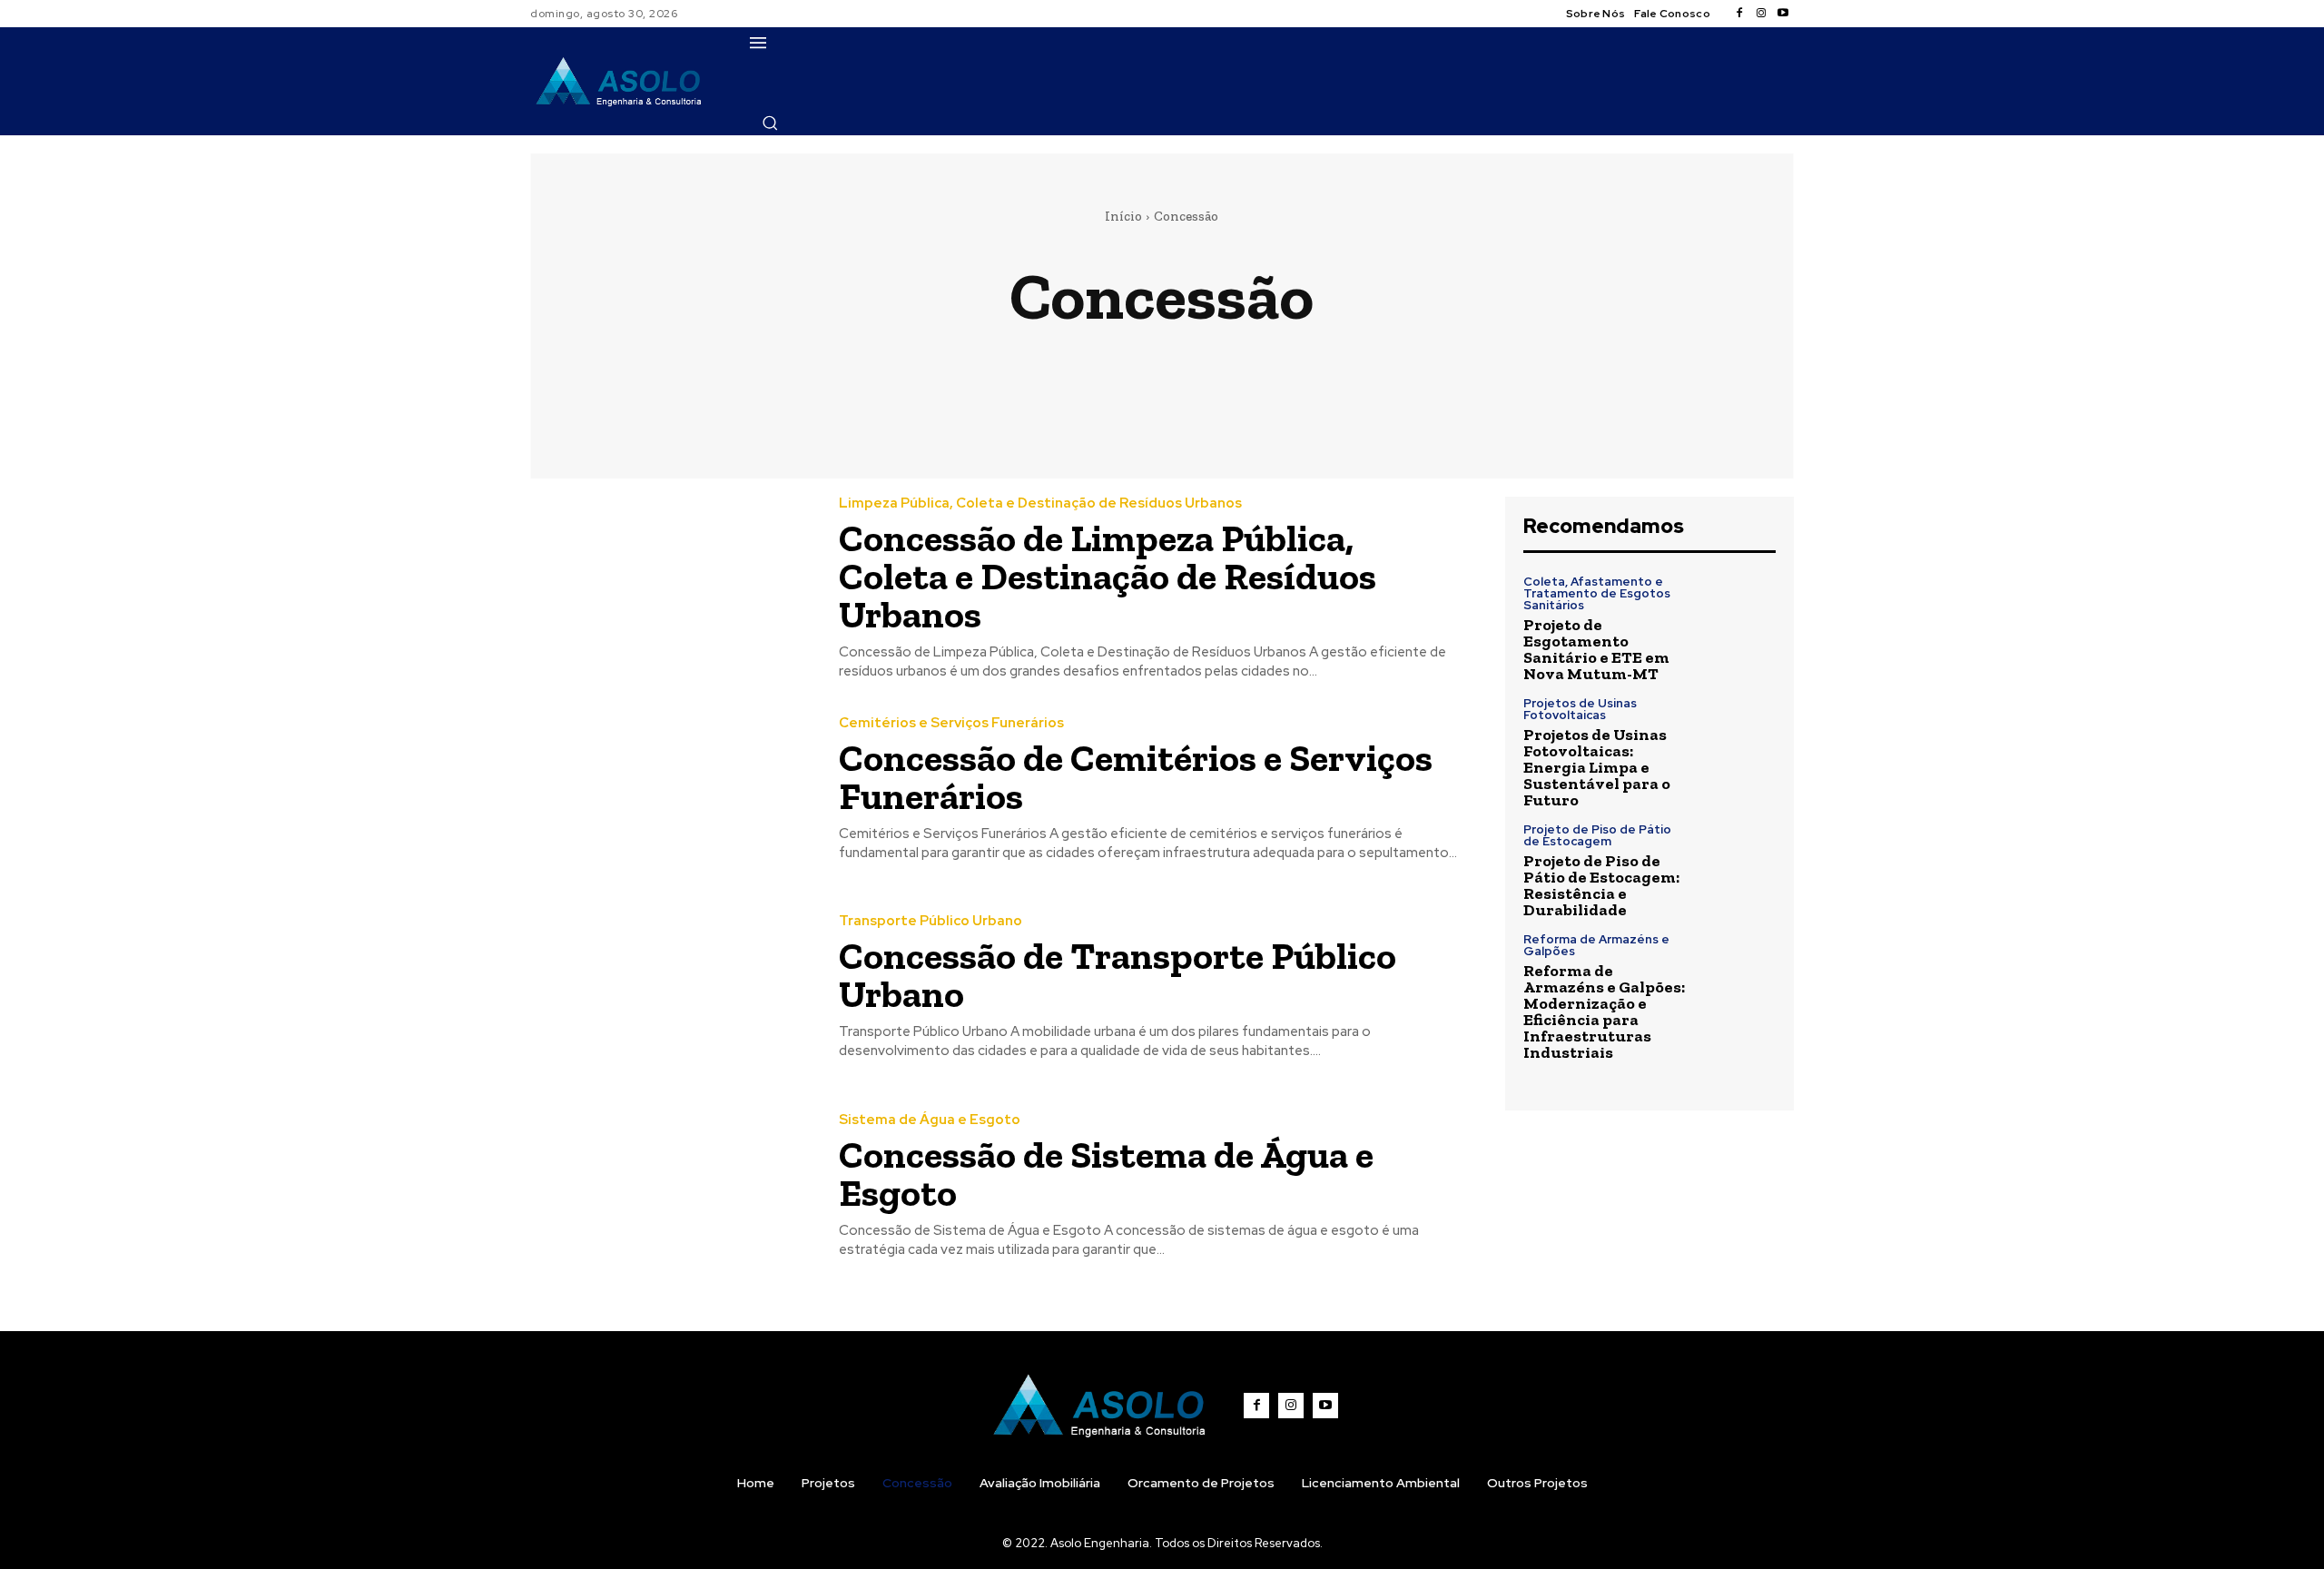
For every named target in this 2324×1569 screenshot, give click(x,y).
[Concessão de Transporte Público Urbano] (671, 988)
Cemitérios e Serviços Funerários (704, 359)
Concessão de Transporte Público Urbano (1118, 975)
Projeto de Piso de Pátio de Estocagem (1597, 835)
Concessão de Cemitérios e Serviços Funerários (1136, 777)
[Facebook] (1739, 14)
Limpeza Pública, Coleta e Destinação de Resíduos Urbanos (1067, 359)
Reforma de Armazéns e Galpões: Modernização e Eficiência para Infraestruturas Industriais (1604, 1011)
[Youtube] (1783, 14)
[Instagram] (1761, 14)
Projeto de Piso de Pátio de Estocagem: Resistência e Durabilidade (1601, 885)
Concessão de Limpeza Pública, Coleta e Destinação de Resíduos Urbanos (1108, 576)
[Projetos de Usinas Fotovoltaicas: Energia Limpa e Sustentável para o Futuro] (1738, 735)
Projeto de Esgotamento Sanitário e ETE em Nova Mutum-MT (1596, 649)
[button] (770, 123)
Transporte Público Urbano (1629, 359)
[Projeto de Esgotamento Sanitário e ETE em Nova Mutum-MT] (1738, 613)
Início (1123, 216)
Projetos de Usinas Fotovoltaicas (1580, 709)
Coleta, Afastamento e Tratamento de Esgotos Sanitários (1597, 593)
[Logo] (619, 81)
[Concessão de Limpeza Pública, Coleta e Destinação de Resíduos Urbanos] (671, 587)
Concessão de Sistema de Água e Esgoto (1106, 1174)
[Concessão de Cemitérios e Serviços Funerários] (671, 789)
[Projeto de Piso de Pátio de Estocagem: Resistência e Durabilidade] (1738, 861)
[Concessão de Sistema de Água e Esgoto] (671, 1186)
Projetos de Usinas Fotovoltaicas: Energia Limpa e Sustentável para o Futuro (1597, 767)
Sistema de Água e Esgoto (1405, 359)
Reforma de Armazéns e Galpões (1596, 945)
